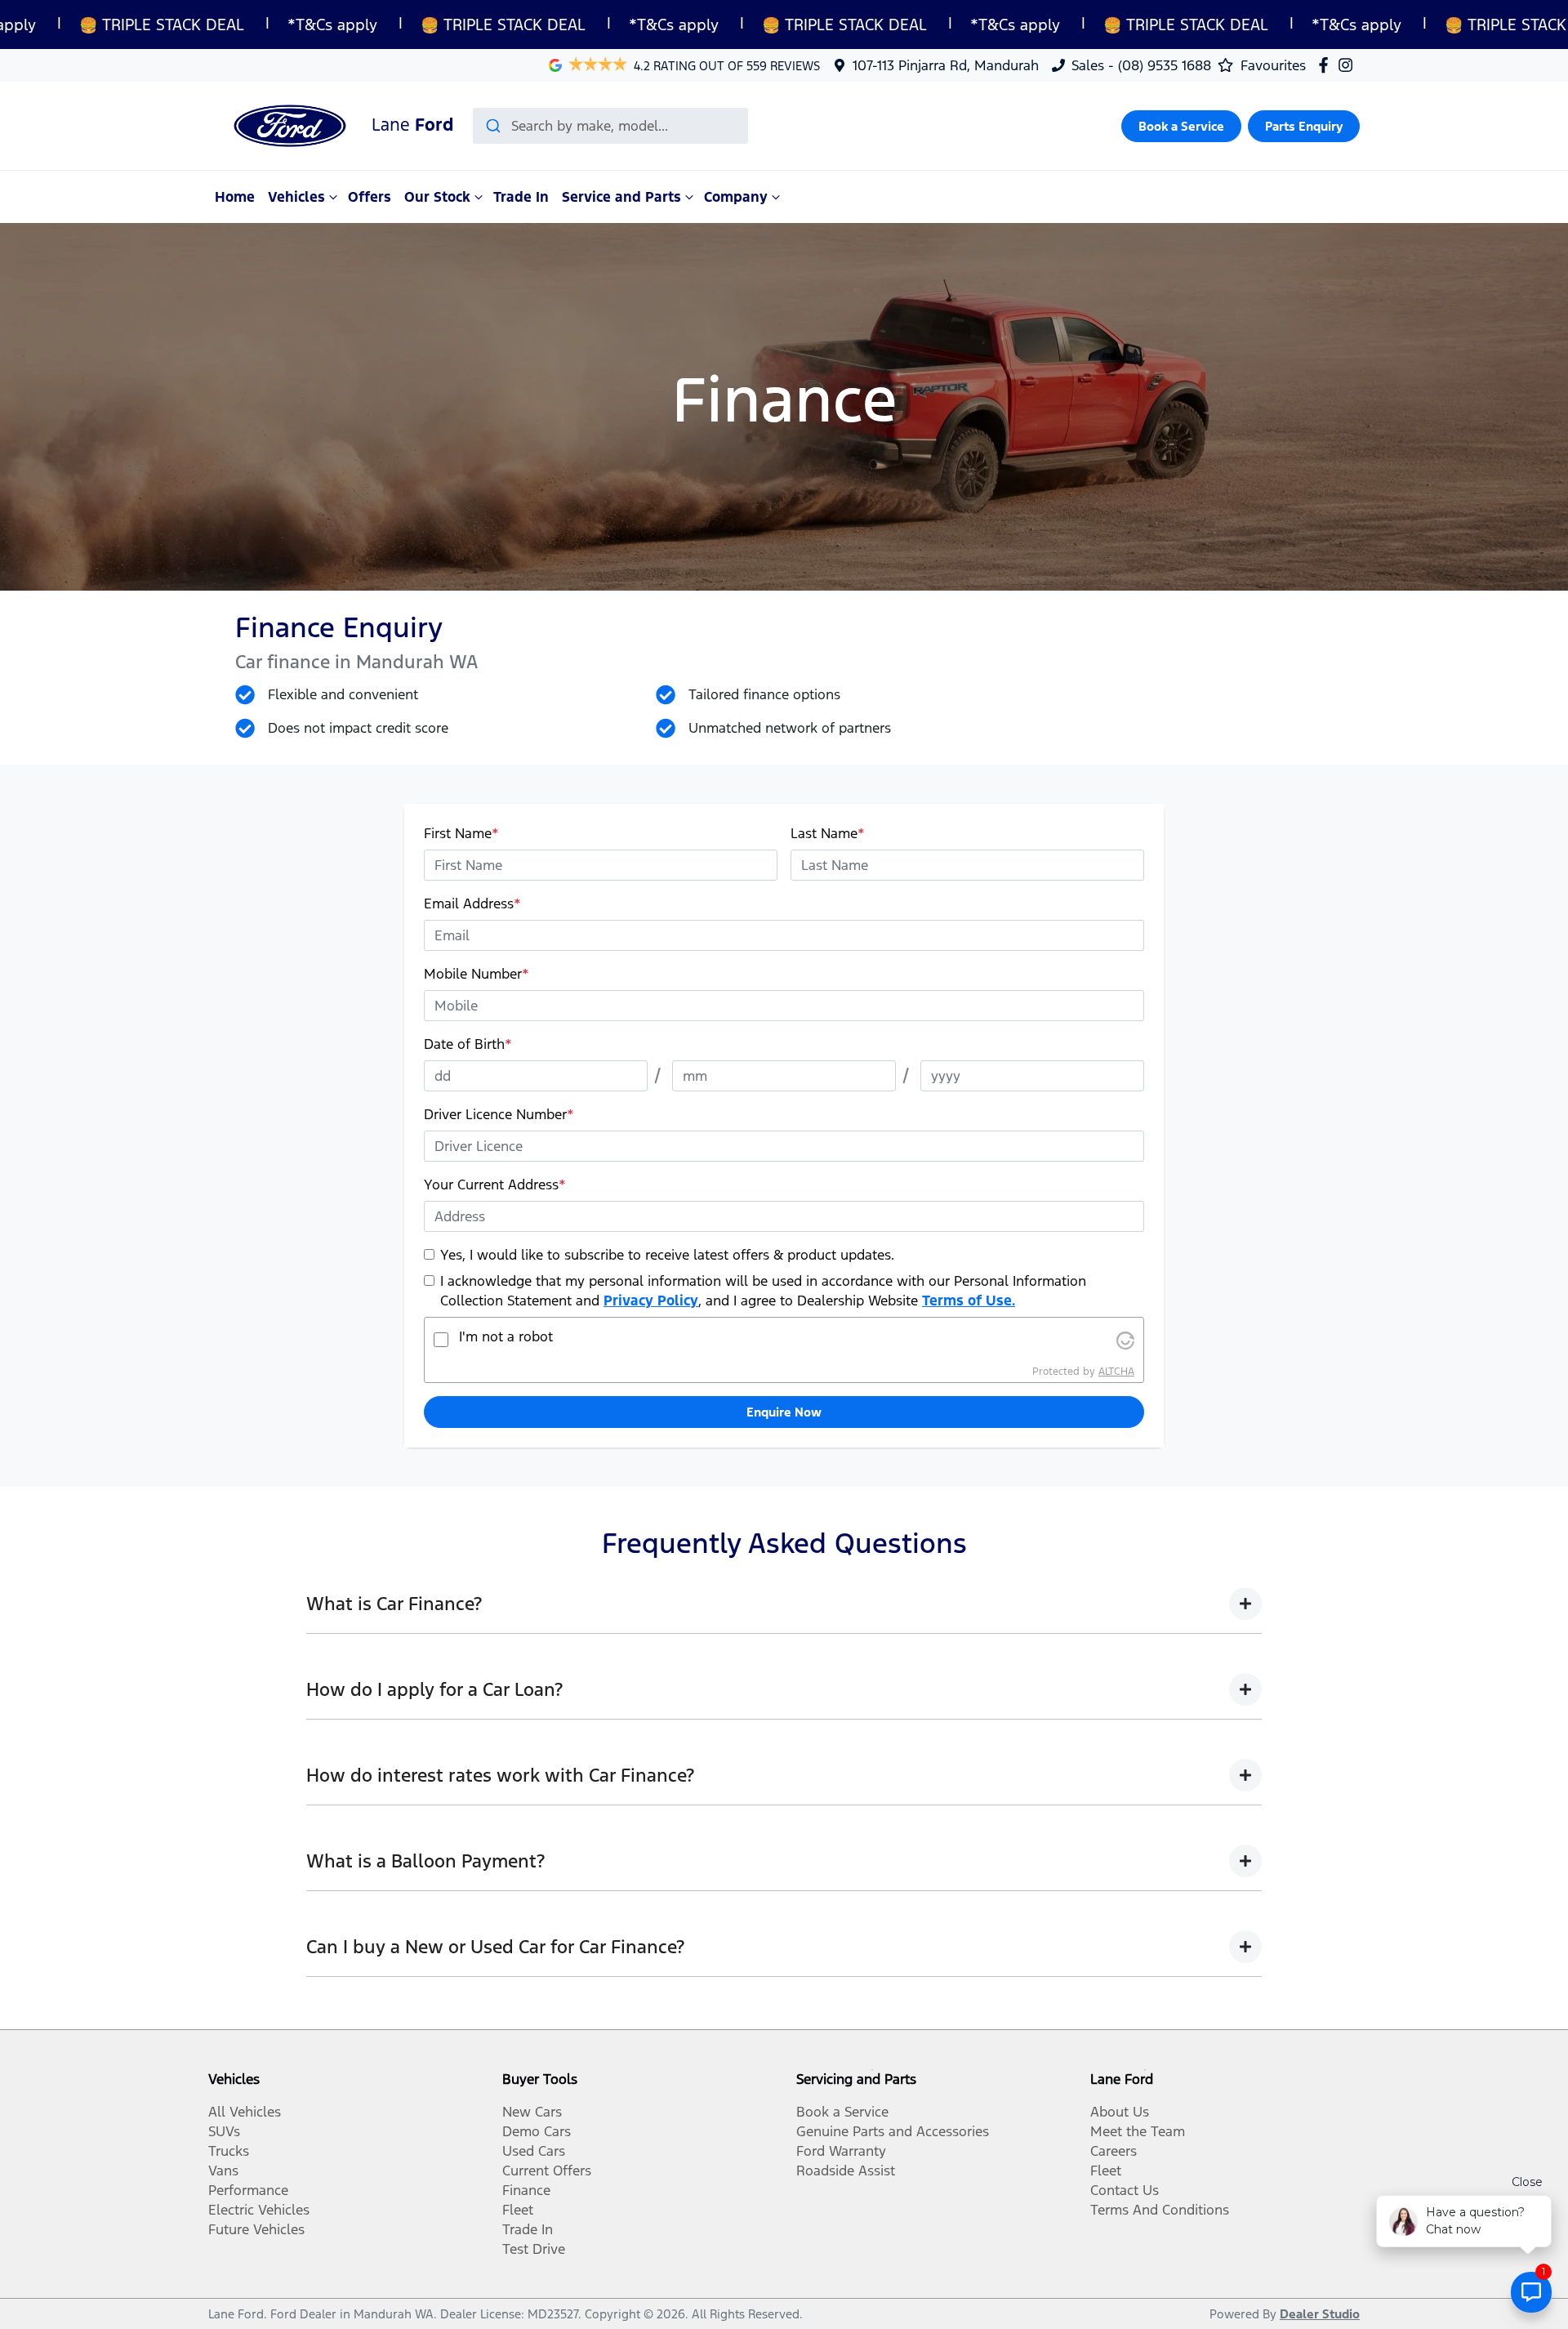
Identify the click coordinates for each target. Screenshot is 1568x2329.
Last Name (828, 833)
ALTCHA (1116, 1372)
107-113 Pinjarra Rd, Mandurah (946, 65)
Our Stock (437, 197)
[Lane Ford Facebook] (1327, 65)
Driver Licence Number (499, 1114)
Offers (370, 197)
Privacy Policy (651, 1301)
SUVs (224, 2131)
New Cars (532, 2112)
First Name (461, 833)
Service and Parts (621, 197)
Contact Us (1125, 2190)
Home (235, 197)
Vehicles (296, 197)
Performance (248, 2190)
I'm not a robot (506, 1336)
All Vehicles (245, 2112)
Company (736, 197)
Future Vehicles (256, 2229)
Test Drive (534, 2249)
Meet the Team (1138, 2131)
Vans (223, 2171)
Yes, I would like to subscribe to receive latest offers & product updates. (667, 1255)
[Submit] (492, 126)
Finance (526, 2190)
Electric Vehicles (259, 2210)
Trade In (521, 197)
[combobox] (610, 126)
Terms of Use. (969, 1301)
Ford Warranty (841, 2151)
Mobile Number (477, 974)
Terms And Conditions (1160, 2210)
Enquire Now (784, 1412)
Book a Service (1181, 126)
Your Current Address (495, 1185)
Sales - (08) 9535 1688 (1141, 65)
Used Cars (534, 2151)
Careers (1114, 2151)
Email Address (472, 903)
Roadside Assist (846, 2171)
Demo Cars (537, 2131)
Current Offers (547, 2171)
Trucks (229, 2151)
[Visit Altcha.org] (1125, 1340)
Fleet (518, 2210)
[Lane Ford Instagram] (1349, 65)
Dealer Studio (1320, 2314)
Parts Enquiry (1304, 126)
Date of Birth (468, 1044)
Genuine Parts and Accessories (893, 2131)
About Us (1120, 2112)
